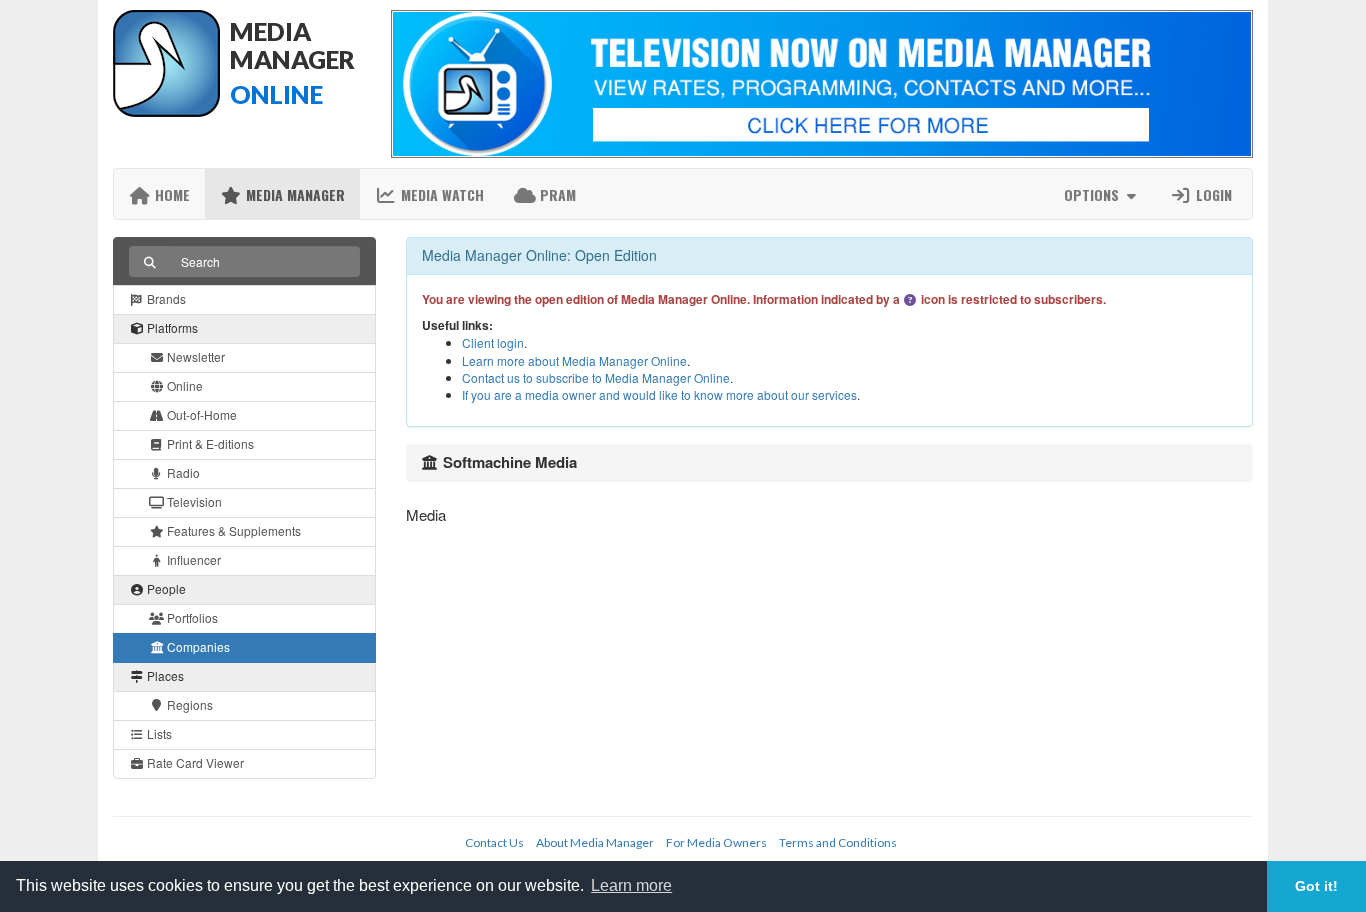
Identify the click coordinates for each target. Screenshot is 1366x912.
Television (193, 501)
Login (1212, 194)
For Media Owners (716, 842)
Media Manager (293, 194)
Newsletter (194, 356)
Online (183, 385)
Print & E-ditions (209, 443)
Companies (197, 646)
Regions (188, 704)
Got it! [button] (1316, 886)
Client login (493, 342)
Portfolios (191, 617)
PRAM (556, 194)
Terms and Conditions (838, 842)
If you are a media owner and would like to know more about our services (659, 394)
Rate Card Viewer (194, 762)
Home (170, 194)
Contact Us (494, 842)
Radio (182, 472)
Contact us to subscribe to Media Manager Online (596, 377)
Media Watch (440, 194)
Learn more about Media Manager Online (574, 360)
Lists (158, 733)
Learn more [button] (631, 885)
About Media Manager (595, 842)
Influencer (192, 559)
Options (1093, 194)
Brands (165, 298)
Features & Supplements (232, 530)
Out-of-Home (200, 414)
